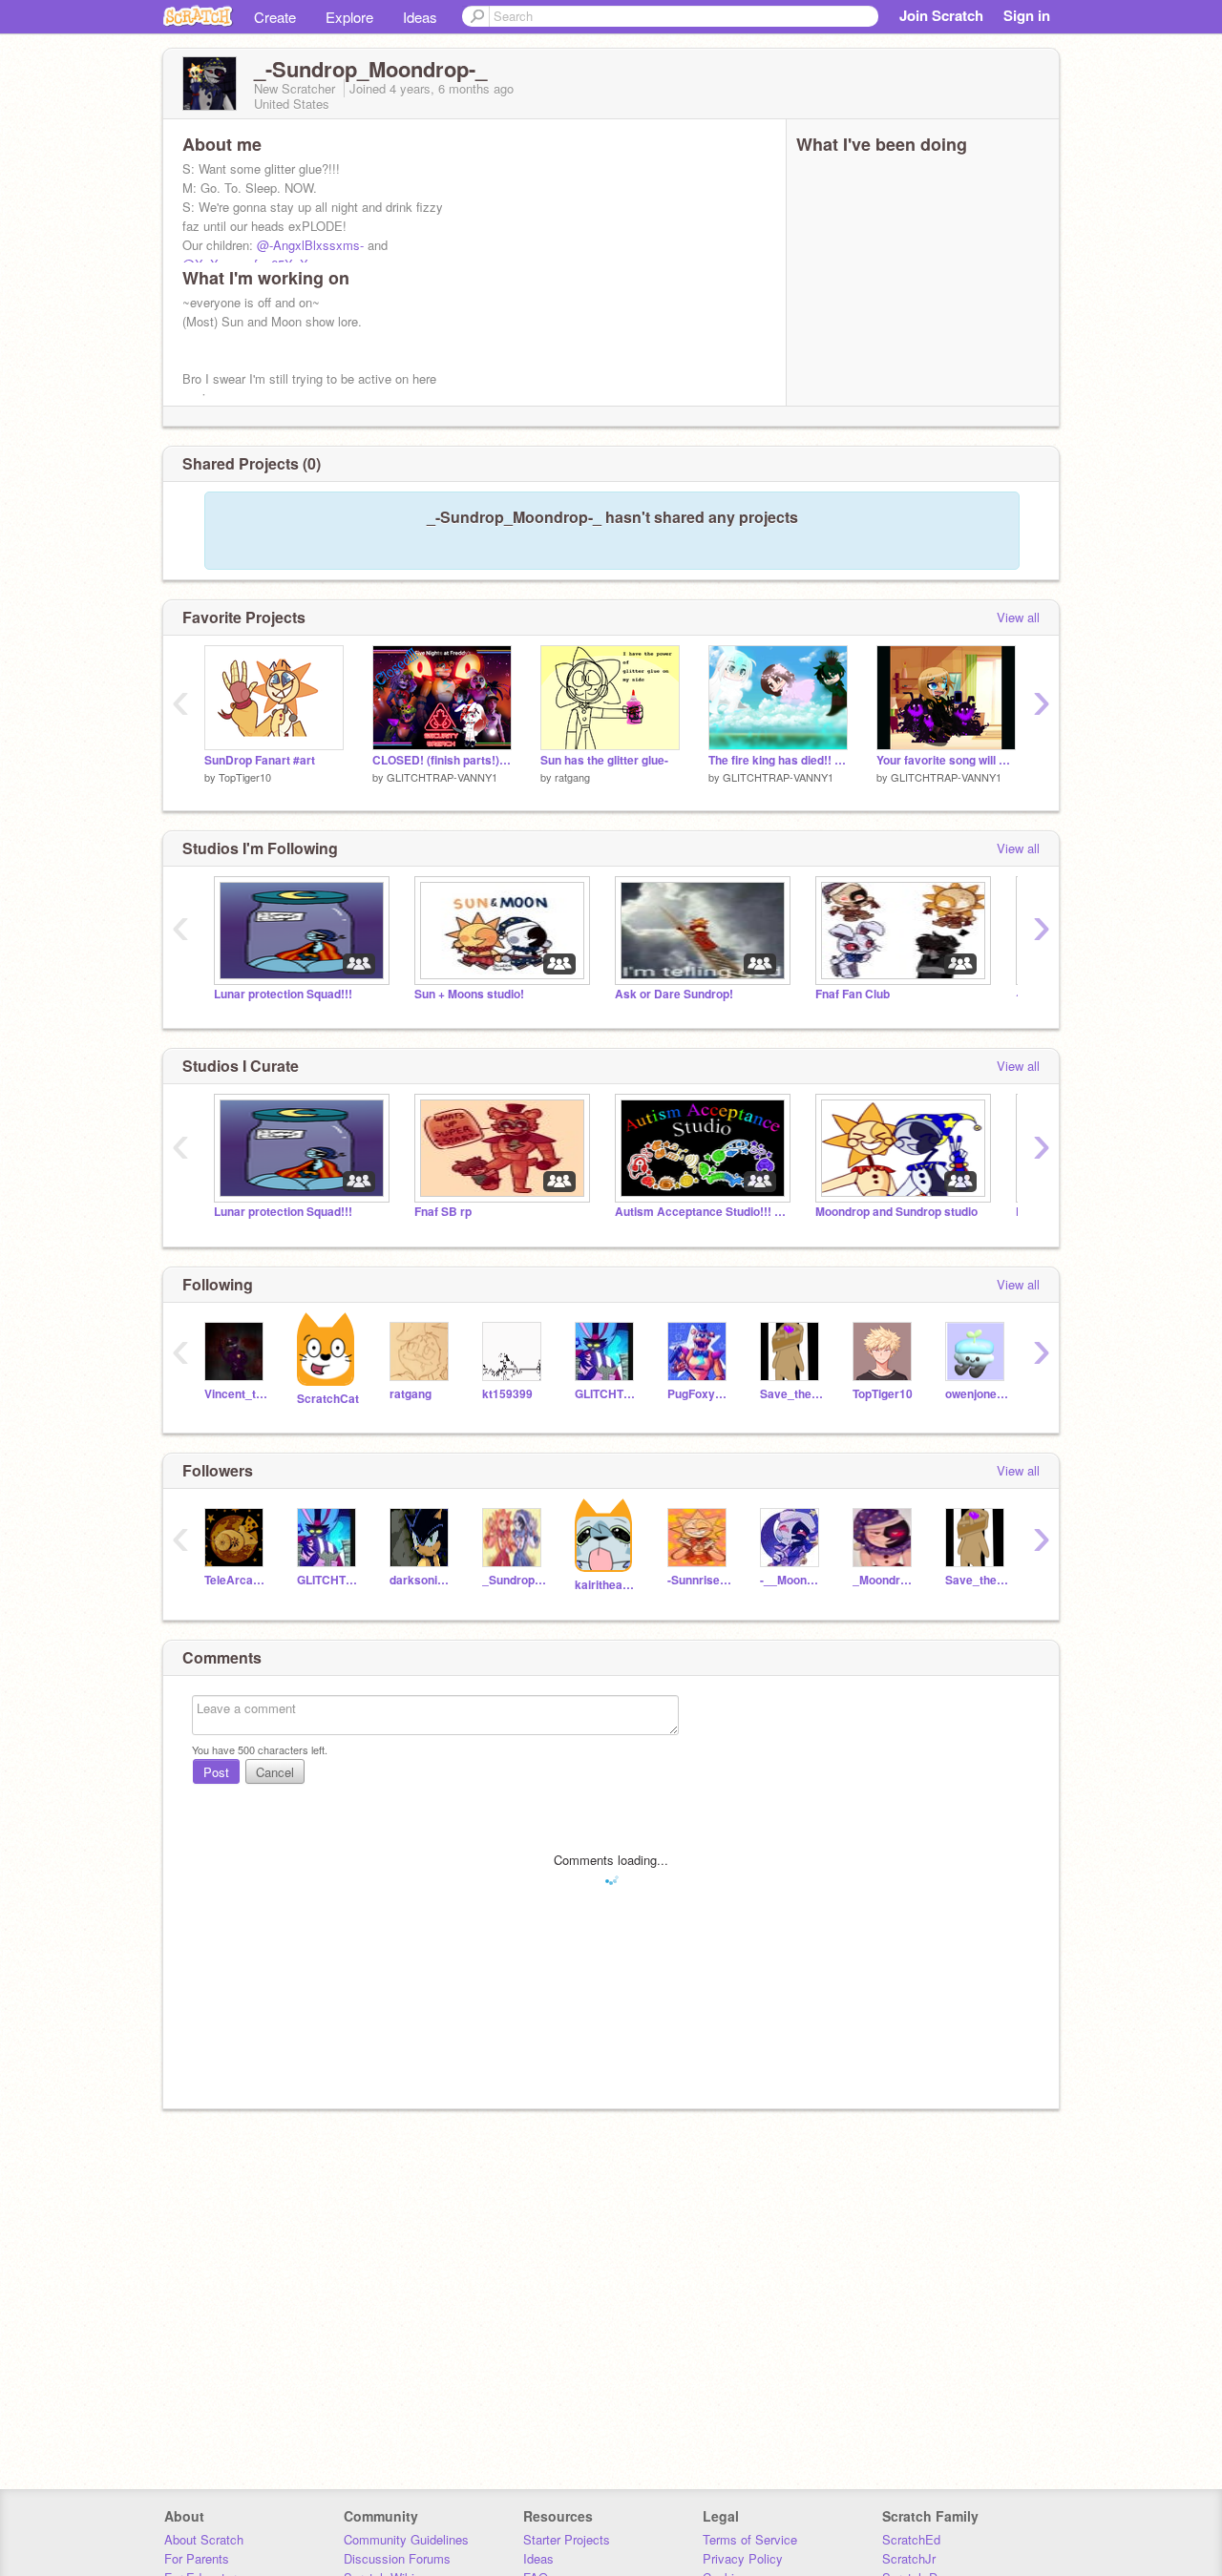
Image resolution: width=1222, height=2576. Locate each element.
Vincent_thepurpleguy (236, 1394)
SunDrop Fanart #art (260, 760)
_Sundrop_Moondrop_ (514, 1580)
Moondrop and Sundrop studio (896, 1212)
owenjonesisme (977, 1394)
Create (275, 17)
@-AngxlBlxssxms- (310, 245)
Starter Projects (567, 2539)
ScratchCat (328, 1399)
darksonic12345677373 (421, 1580)
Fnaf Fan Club (853, 994)
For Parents (197, 2558)
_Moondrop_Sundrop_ (885, 1580)
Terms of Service (750, 2539)
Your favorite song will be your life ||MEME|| (946, 760)
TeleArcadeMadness (236, 1580)
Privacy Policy (743, 2558)
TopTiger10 (245, 777)
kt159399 (507, 1394)
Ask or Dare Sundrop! (674, 994)
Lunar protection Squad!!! (283, 994)
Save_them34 (792, 1394)
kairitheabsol (607, 1585)
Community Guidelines (406, 2539)
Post (216, 1772)
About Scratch (204, 2539)
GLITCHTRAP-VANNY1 (442, 777)
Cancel (275, 1772)
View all (1018, 617)
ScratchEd (911, 2539)
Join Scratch (941, 15)
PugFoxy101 (699, 1394)
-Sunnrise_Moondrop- (699, 1580)
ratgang (572, 777)
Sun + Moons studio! (469, 994)
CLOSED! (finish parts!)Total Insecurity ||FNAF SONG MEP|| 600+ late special (442, 760)
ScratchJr (909, 2558)
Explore (349, 17)
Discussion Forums (397, 2558)
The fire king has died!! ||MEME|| (778, 760)
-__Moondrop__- (792, 1580)
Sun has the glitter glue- (604, 760)
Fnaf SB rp (443, 1212)
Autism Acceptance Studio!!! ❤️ (701, 1212)
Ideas (420, 17)
